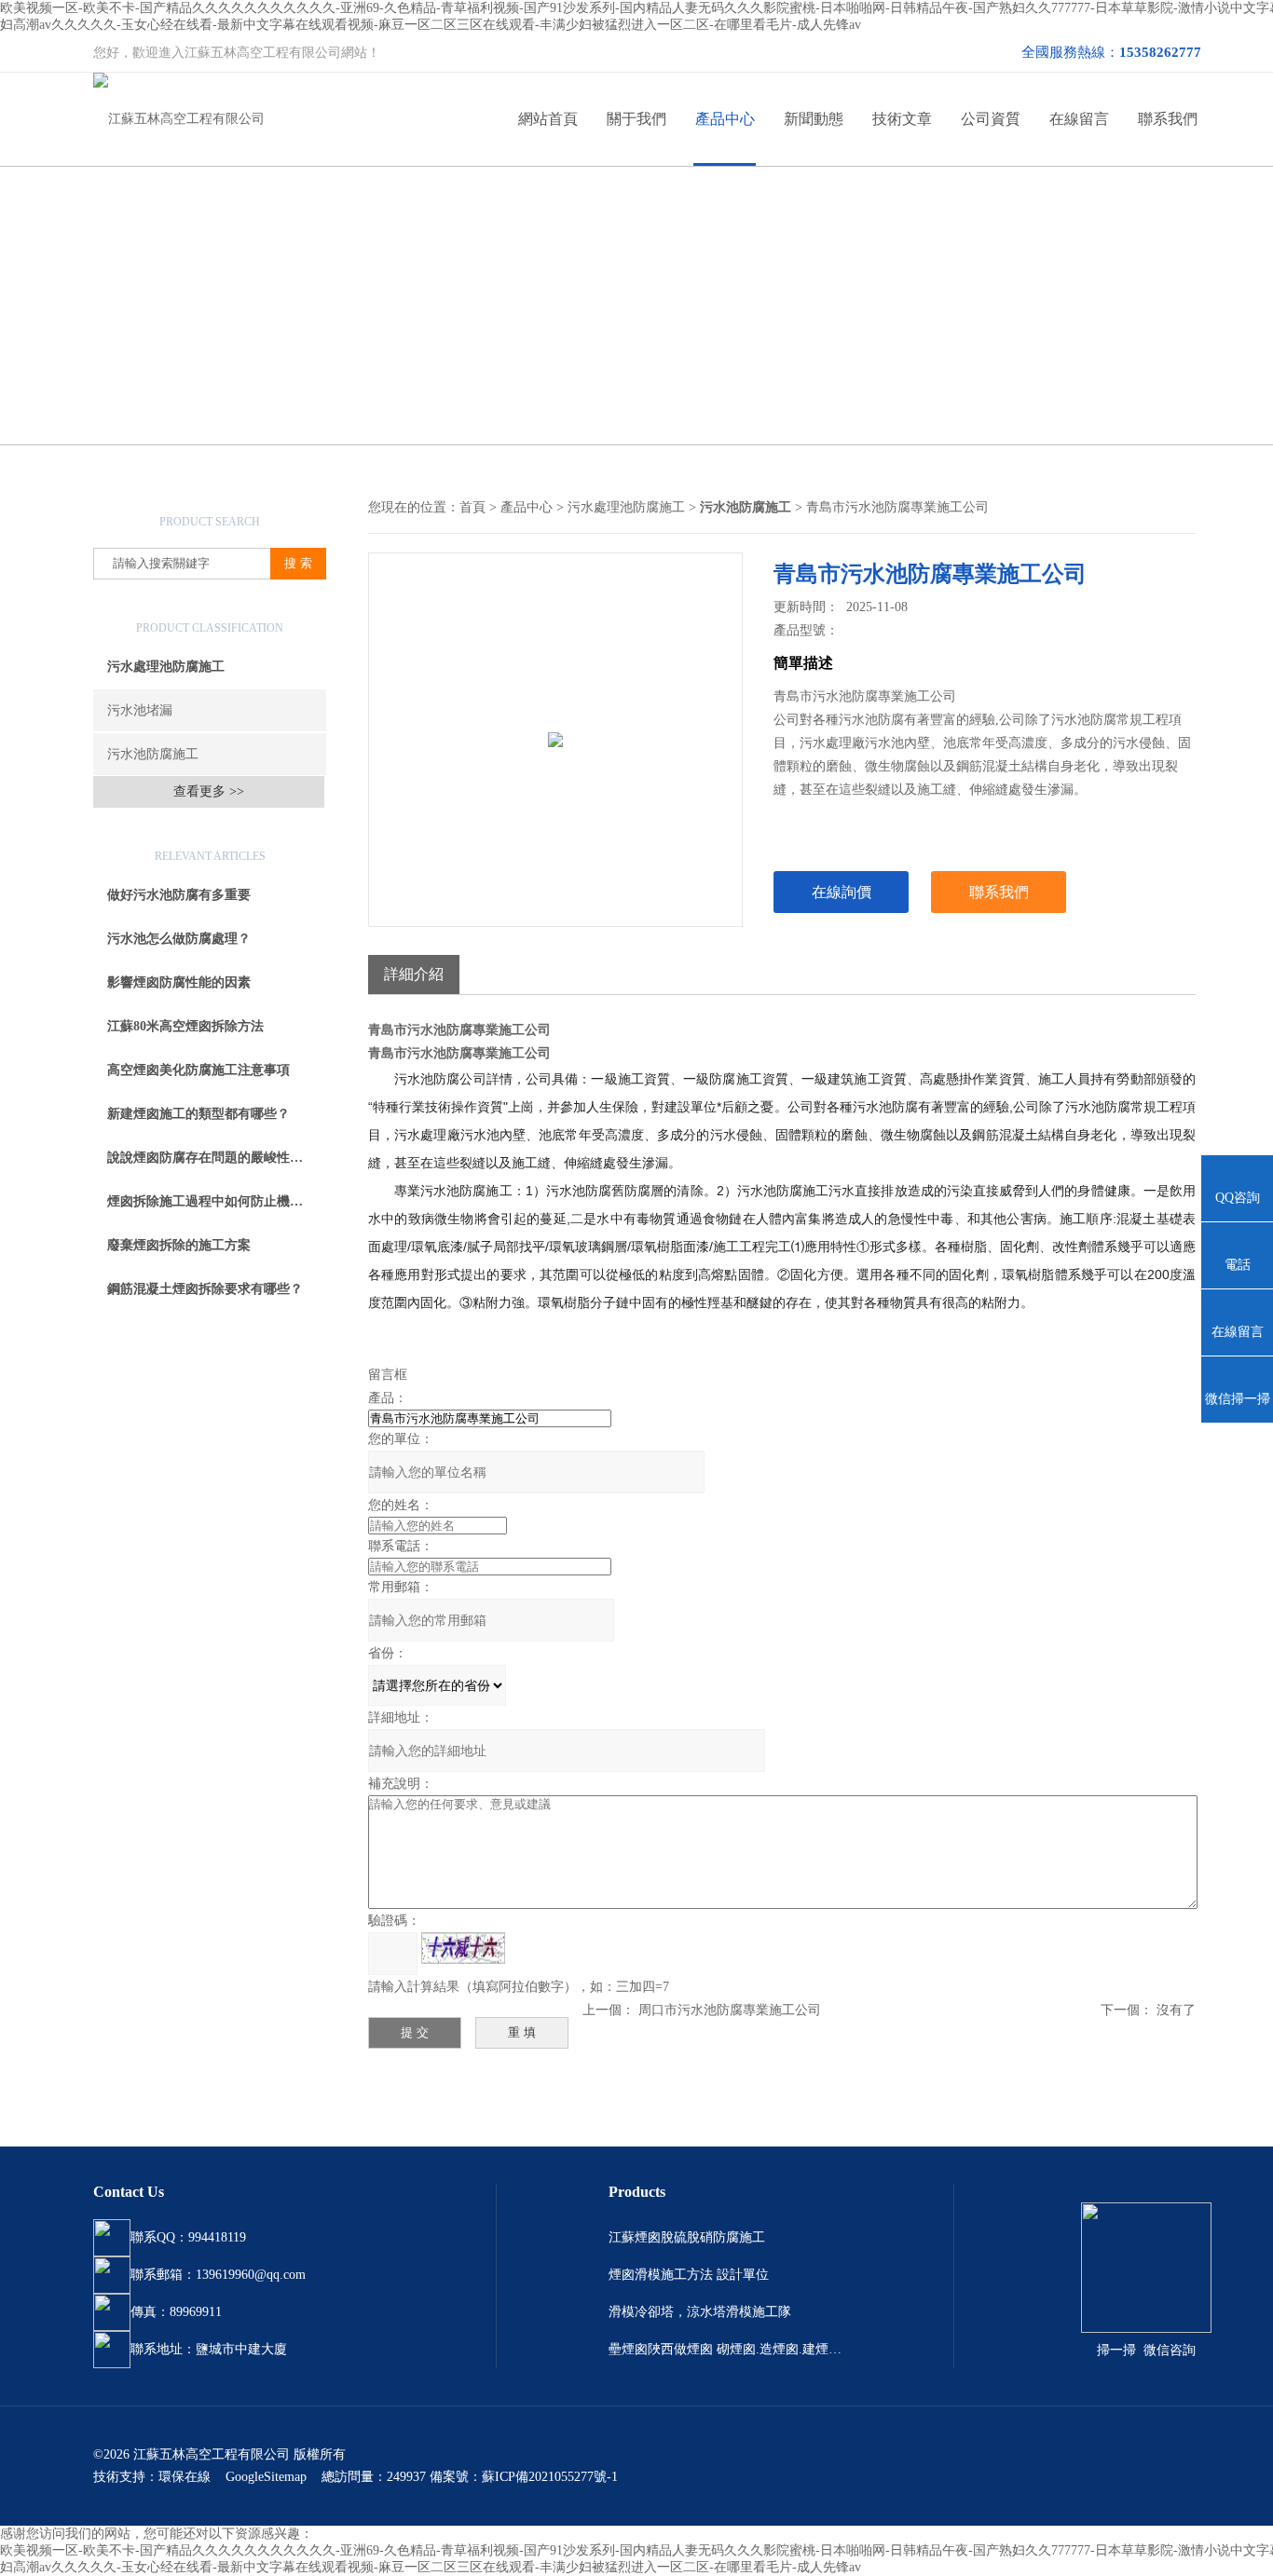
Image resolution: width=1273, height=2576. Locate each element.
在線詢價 (842, 892)
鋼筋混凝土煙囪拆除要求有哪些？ (205, 1289)
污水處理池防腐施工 (166, 667)
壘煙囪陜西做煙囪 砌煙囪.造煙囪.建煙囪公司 (725, 2349)
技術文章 (902, 119)
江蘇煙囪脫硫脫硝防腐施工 (687, 2237)
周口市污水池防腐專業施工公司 (730, 2010)
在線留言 (1079, 119)
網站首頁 (548, 119)
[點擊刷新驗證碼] (463, 1948)
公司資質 (991, 119)
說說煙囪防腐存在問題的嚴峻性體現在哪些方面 (217, 1158)
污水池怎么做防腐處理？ (179, 939)
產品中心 (725, 119)
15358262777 (1160, 52)
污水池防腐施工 (153, 754)
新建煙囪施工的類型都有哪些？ (198, 1114)
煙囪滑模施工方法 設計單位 (689, 2275)
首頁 (472, 507)
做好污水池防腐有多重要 (179, 895)
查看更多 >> (209, 791)
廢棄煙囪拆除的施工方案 (179, 1245)
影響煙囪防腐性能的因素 (179, 982)
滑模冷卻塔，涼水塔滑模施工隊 (700, 2312)
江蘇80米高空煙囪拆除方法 (185, 1026)
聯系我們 (1168, 119)
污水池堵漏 (140, 710)
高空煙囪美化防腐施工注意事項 (198, 1070)
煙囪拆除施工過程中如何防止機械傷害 (217, 1201)
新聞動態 (814, 119)
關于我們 (636, 119)
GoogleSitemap (266, 2477)
